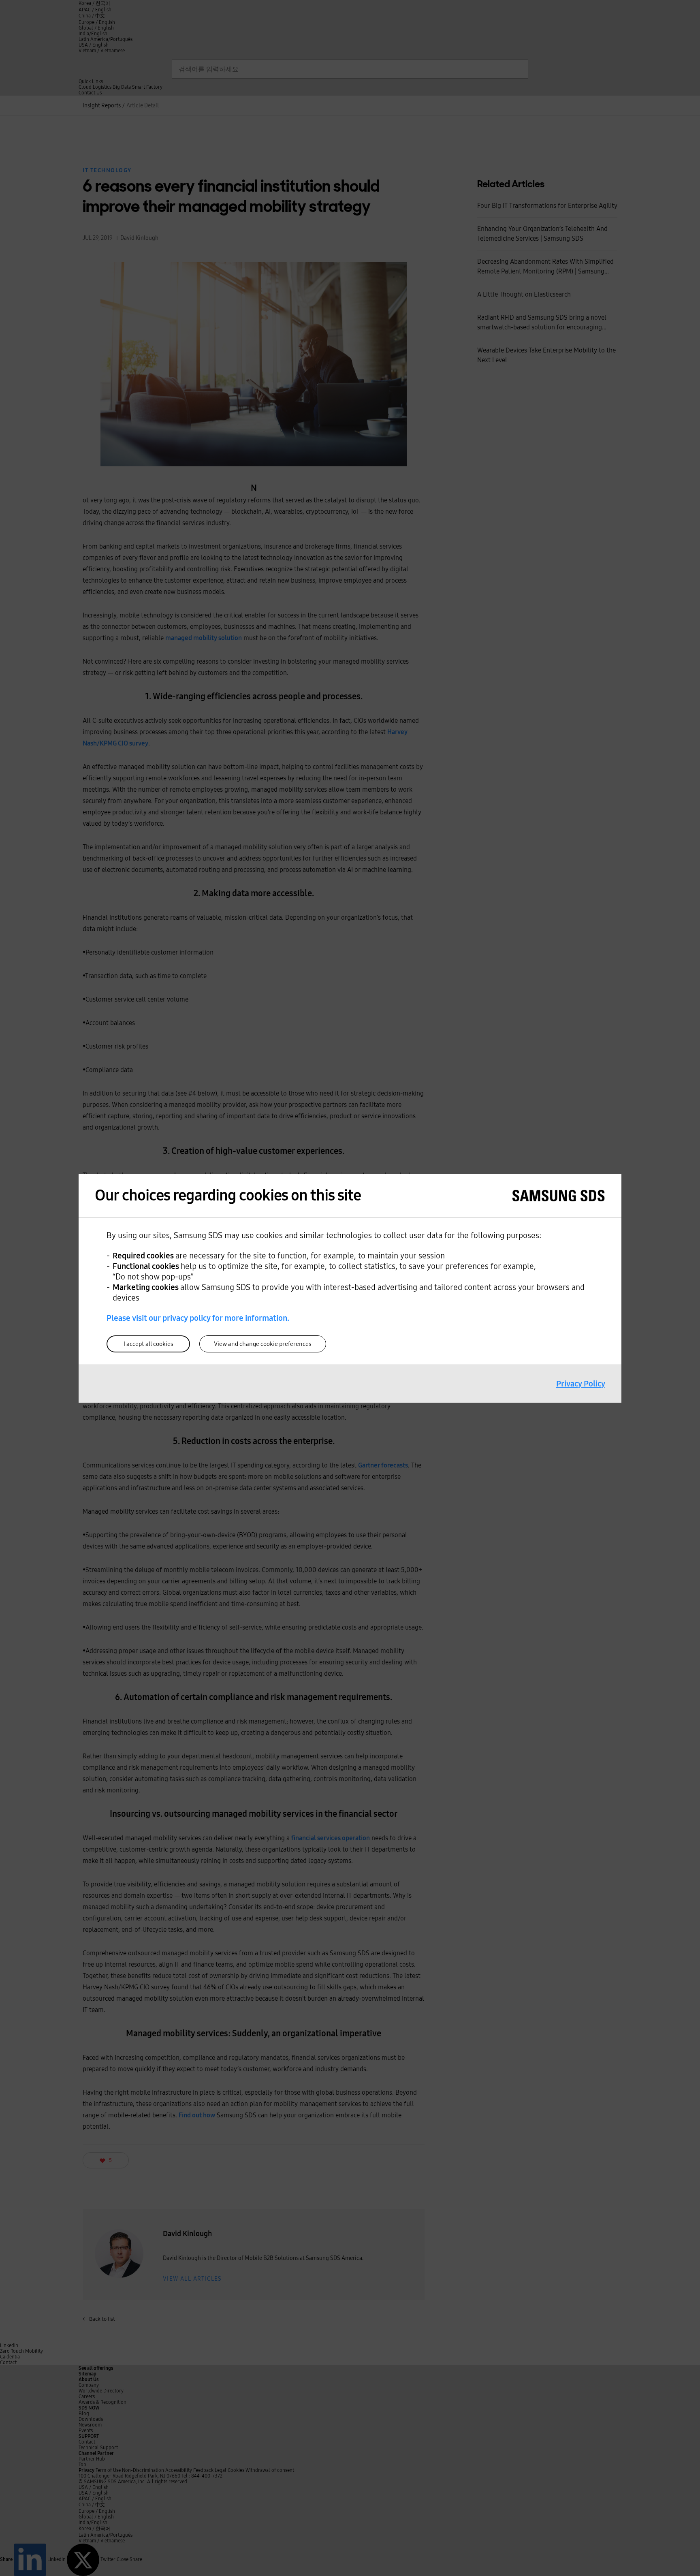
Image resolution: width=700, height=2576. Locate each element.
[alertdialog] (350, 1288)
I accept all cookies (148, 1344)
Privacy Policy (581, 1384)
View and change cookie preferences (263, 1344)
